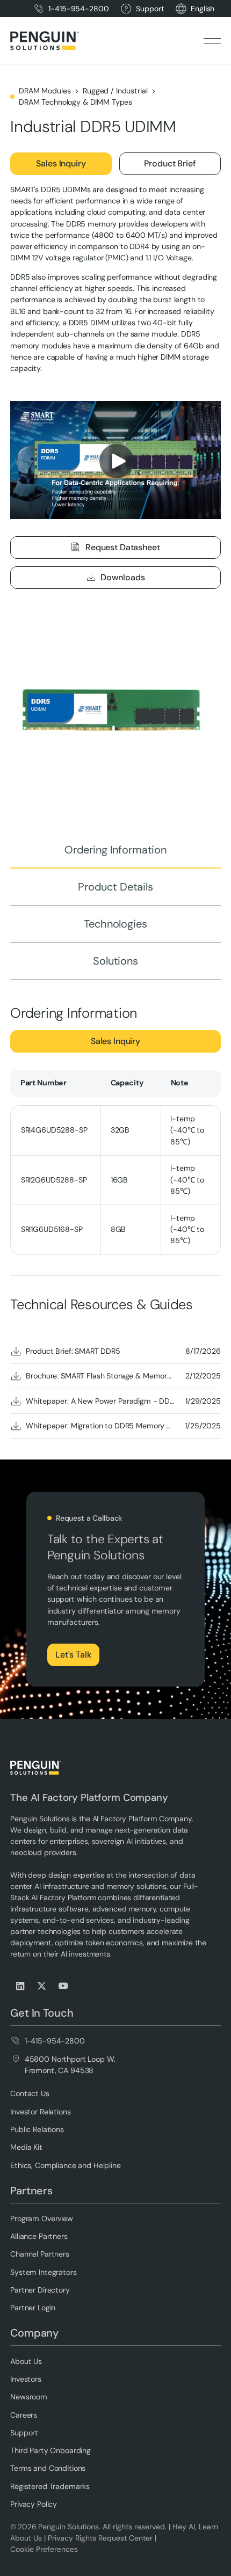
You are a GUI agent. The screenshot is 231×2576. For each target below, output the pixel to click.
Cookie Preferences (44, 2549)
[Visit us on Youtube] (64, 1986)
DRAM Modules (45, 91)
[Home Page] (45, 41)
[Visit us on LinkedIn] (21, 1986)
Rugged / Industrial (115, 91)
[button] (203, 9)
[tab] (115, 850)
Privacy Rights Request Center (100, 2538)
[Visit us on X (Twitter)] (42, 1986)
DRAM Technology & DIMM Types (75, 102)
